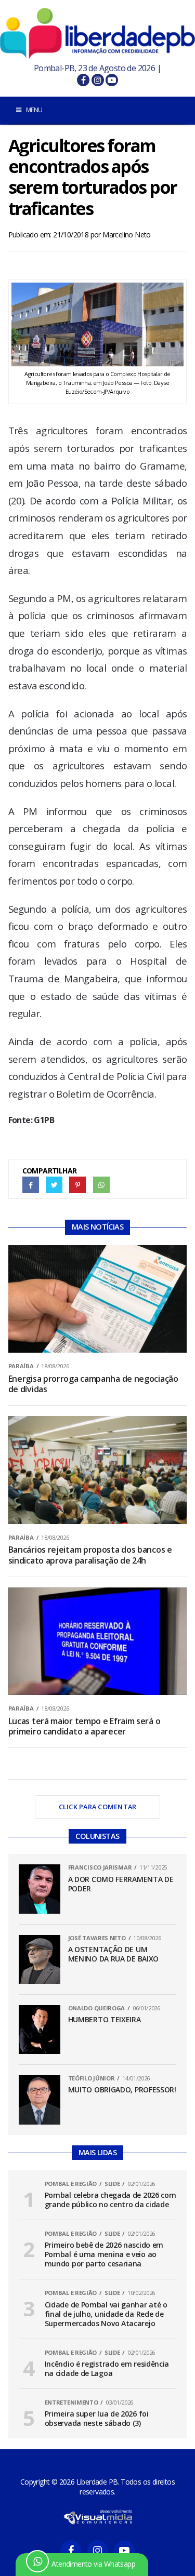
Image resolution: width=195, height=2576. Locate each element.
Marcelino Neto (127, 235)
